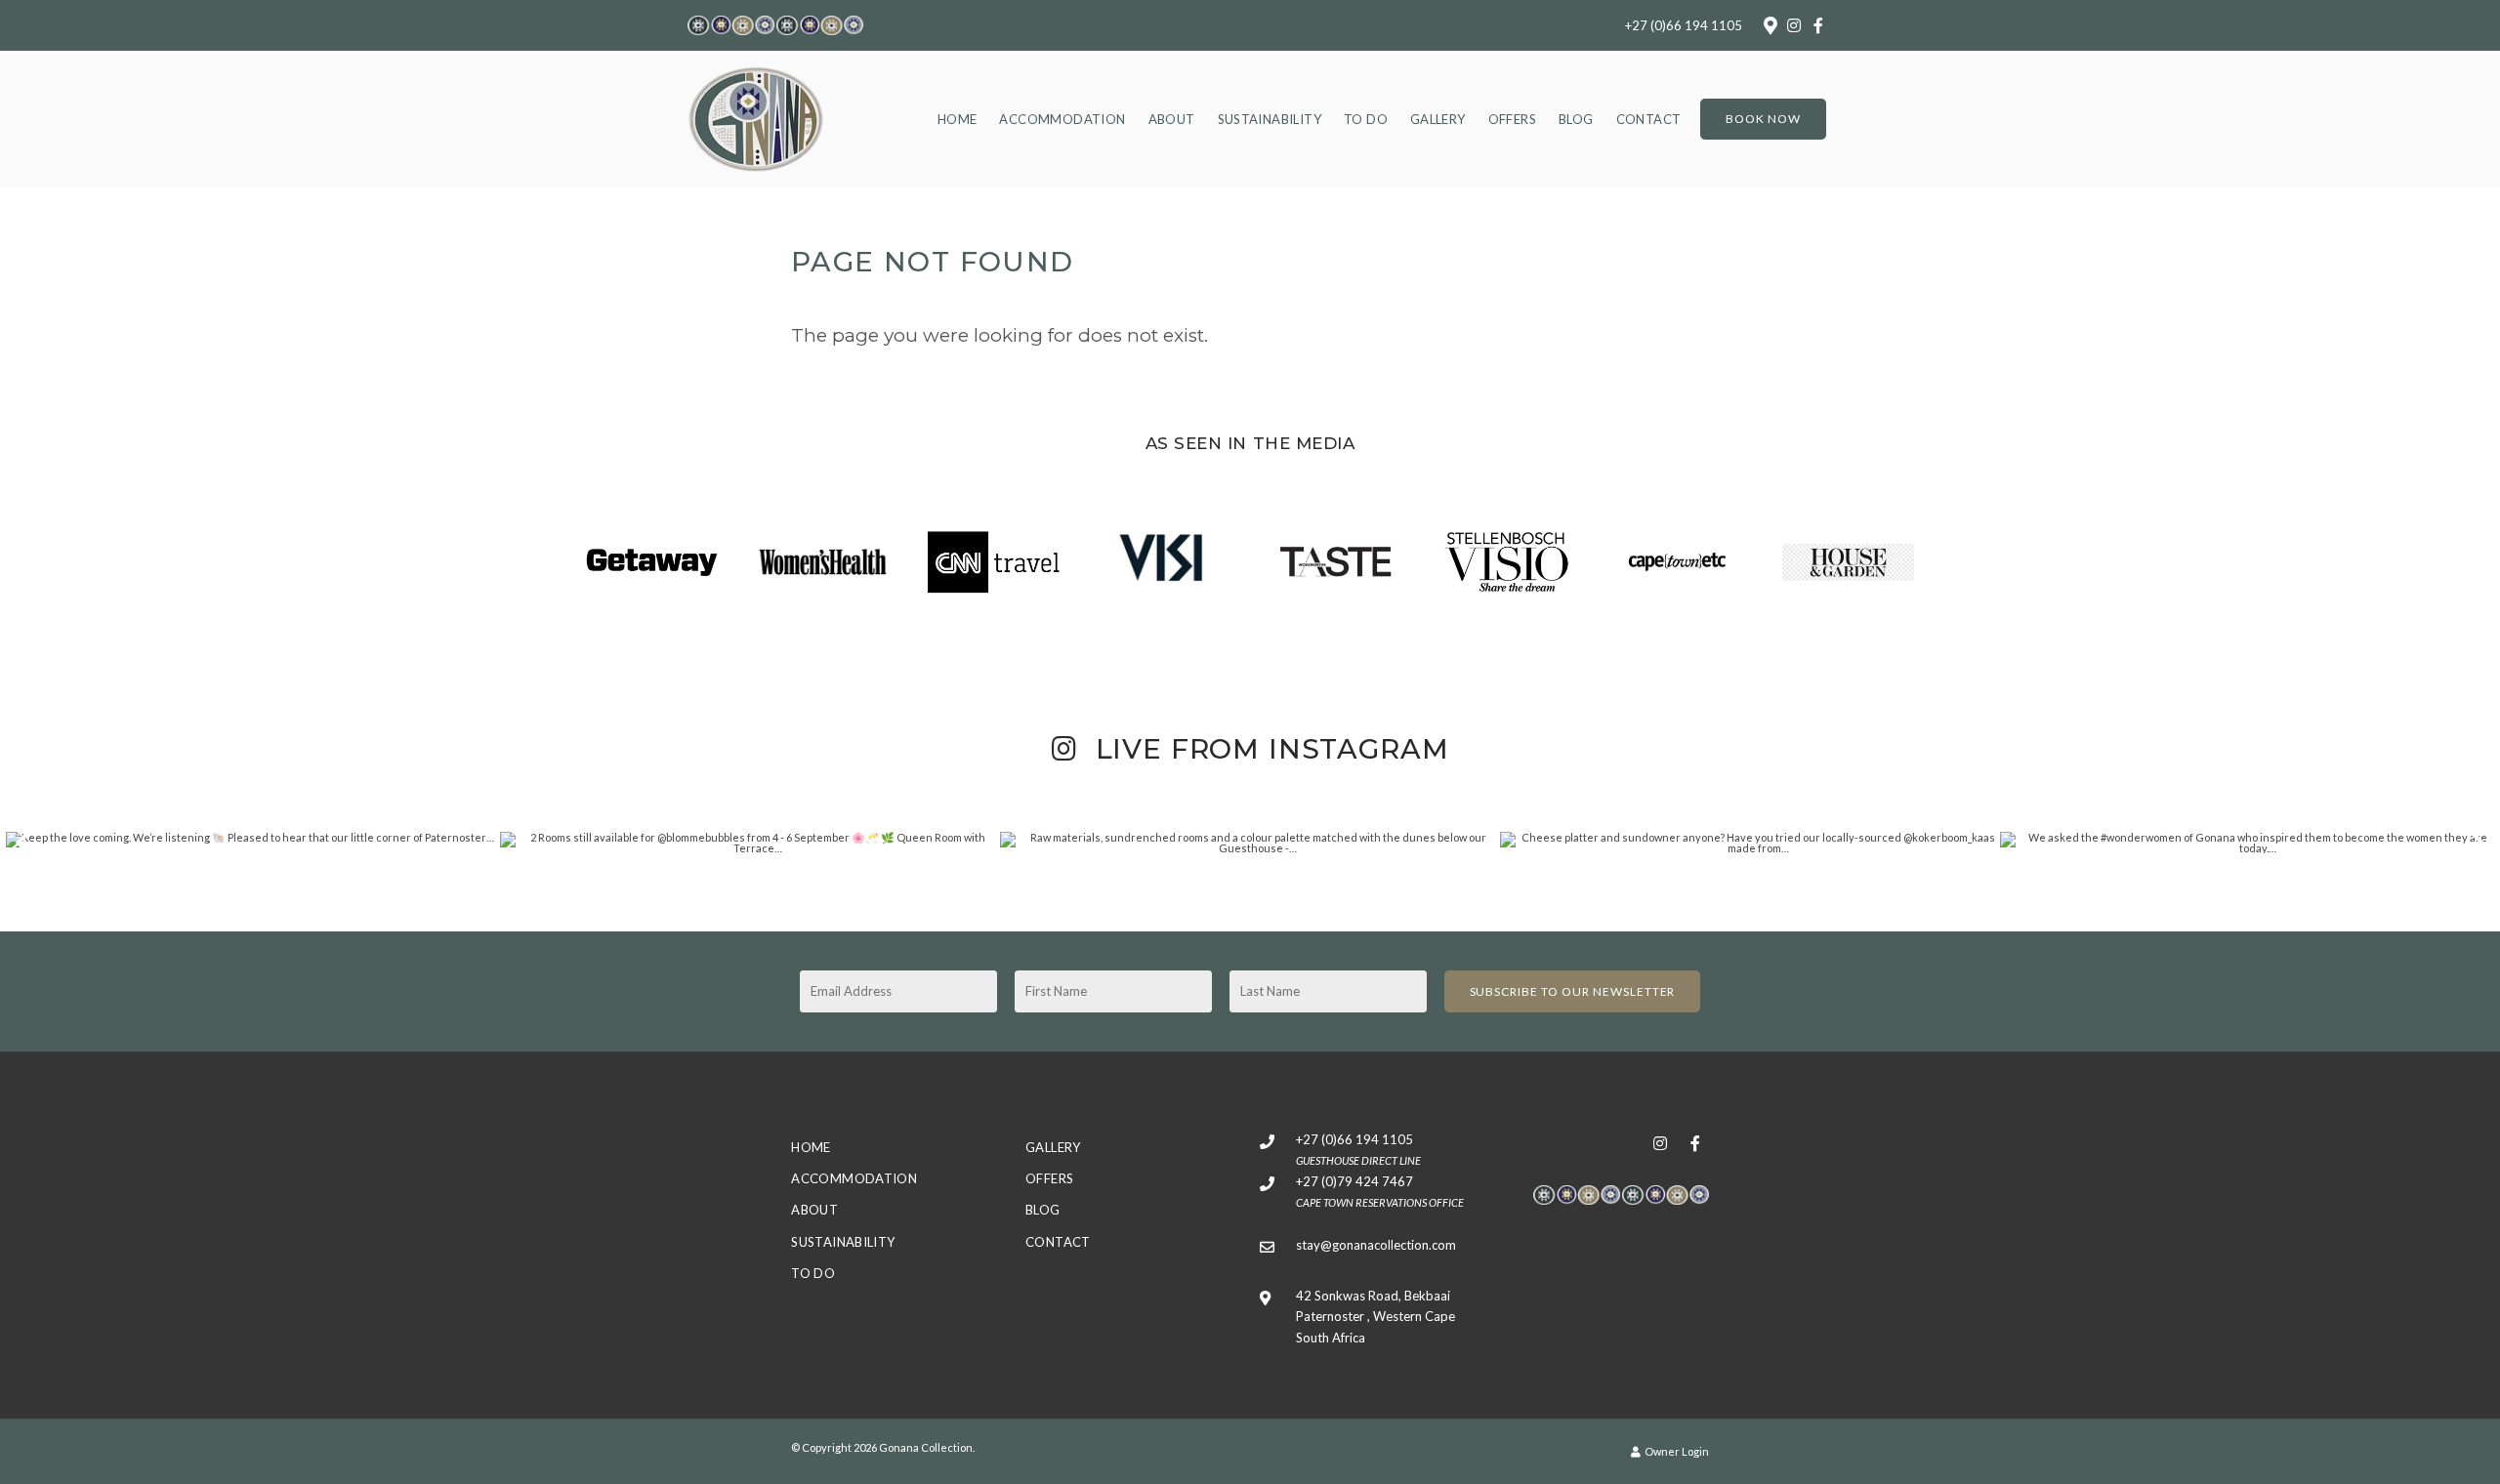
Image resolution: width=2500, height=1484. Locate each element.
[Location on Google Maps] (1770, 24)
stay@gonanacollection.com (1376, 1245)
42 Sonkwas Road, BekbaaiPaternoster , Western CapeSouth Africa (1375, 1317)
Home (958, 119)
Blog (1576, 119)
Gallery (1438, 119)
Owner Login (1676, 1451)
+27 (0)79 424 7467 (1354, 1181)
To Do (1366, 119)
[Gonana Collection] (756, 117)
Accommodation (1062, 119)
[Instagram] (1794, 25)
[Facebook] (1818, 25)
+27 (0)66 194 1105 (1684, 26)
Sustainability (1270, 119)
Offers (1512, 119)
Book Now (1763, 119)
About (1172, 119)
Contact (1649, 119)
